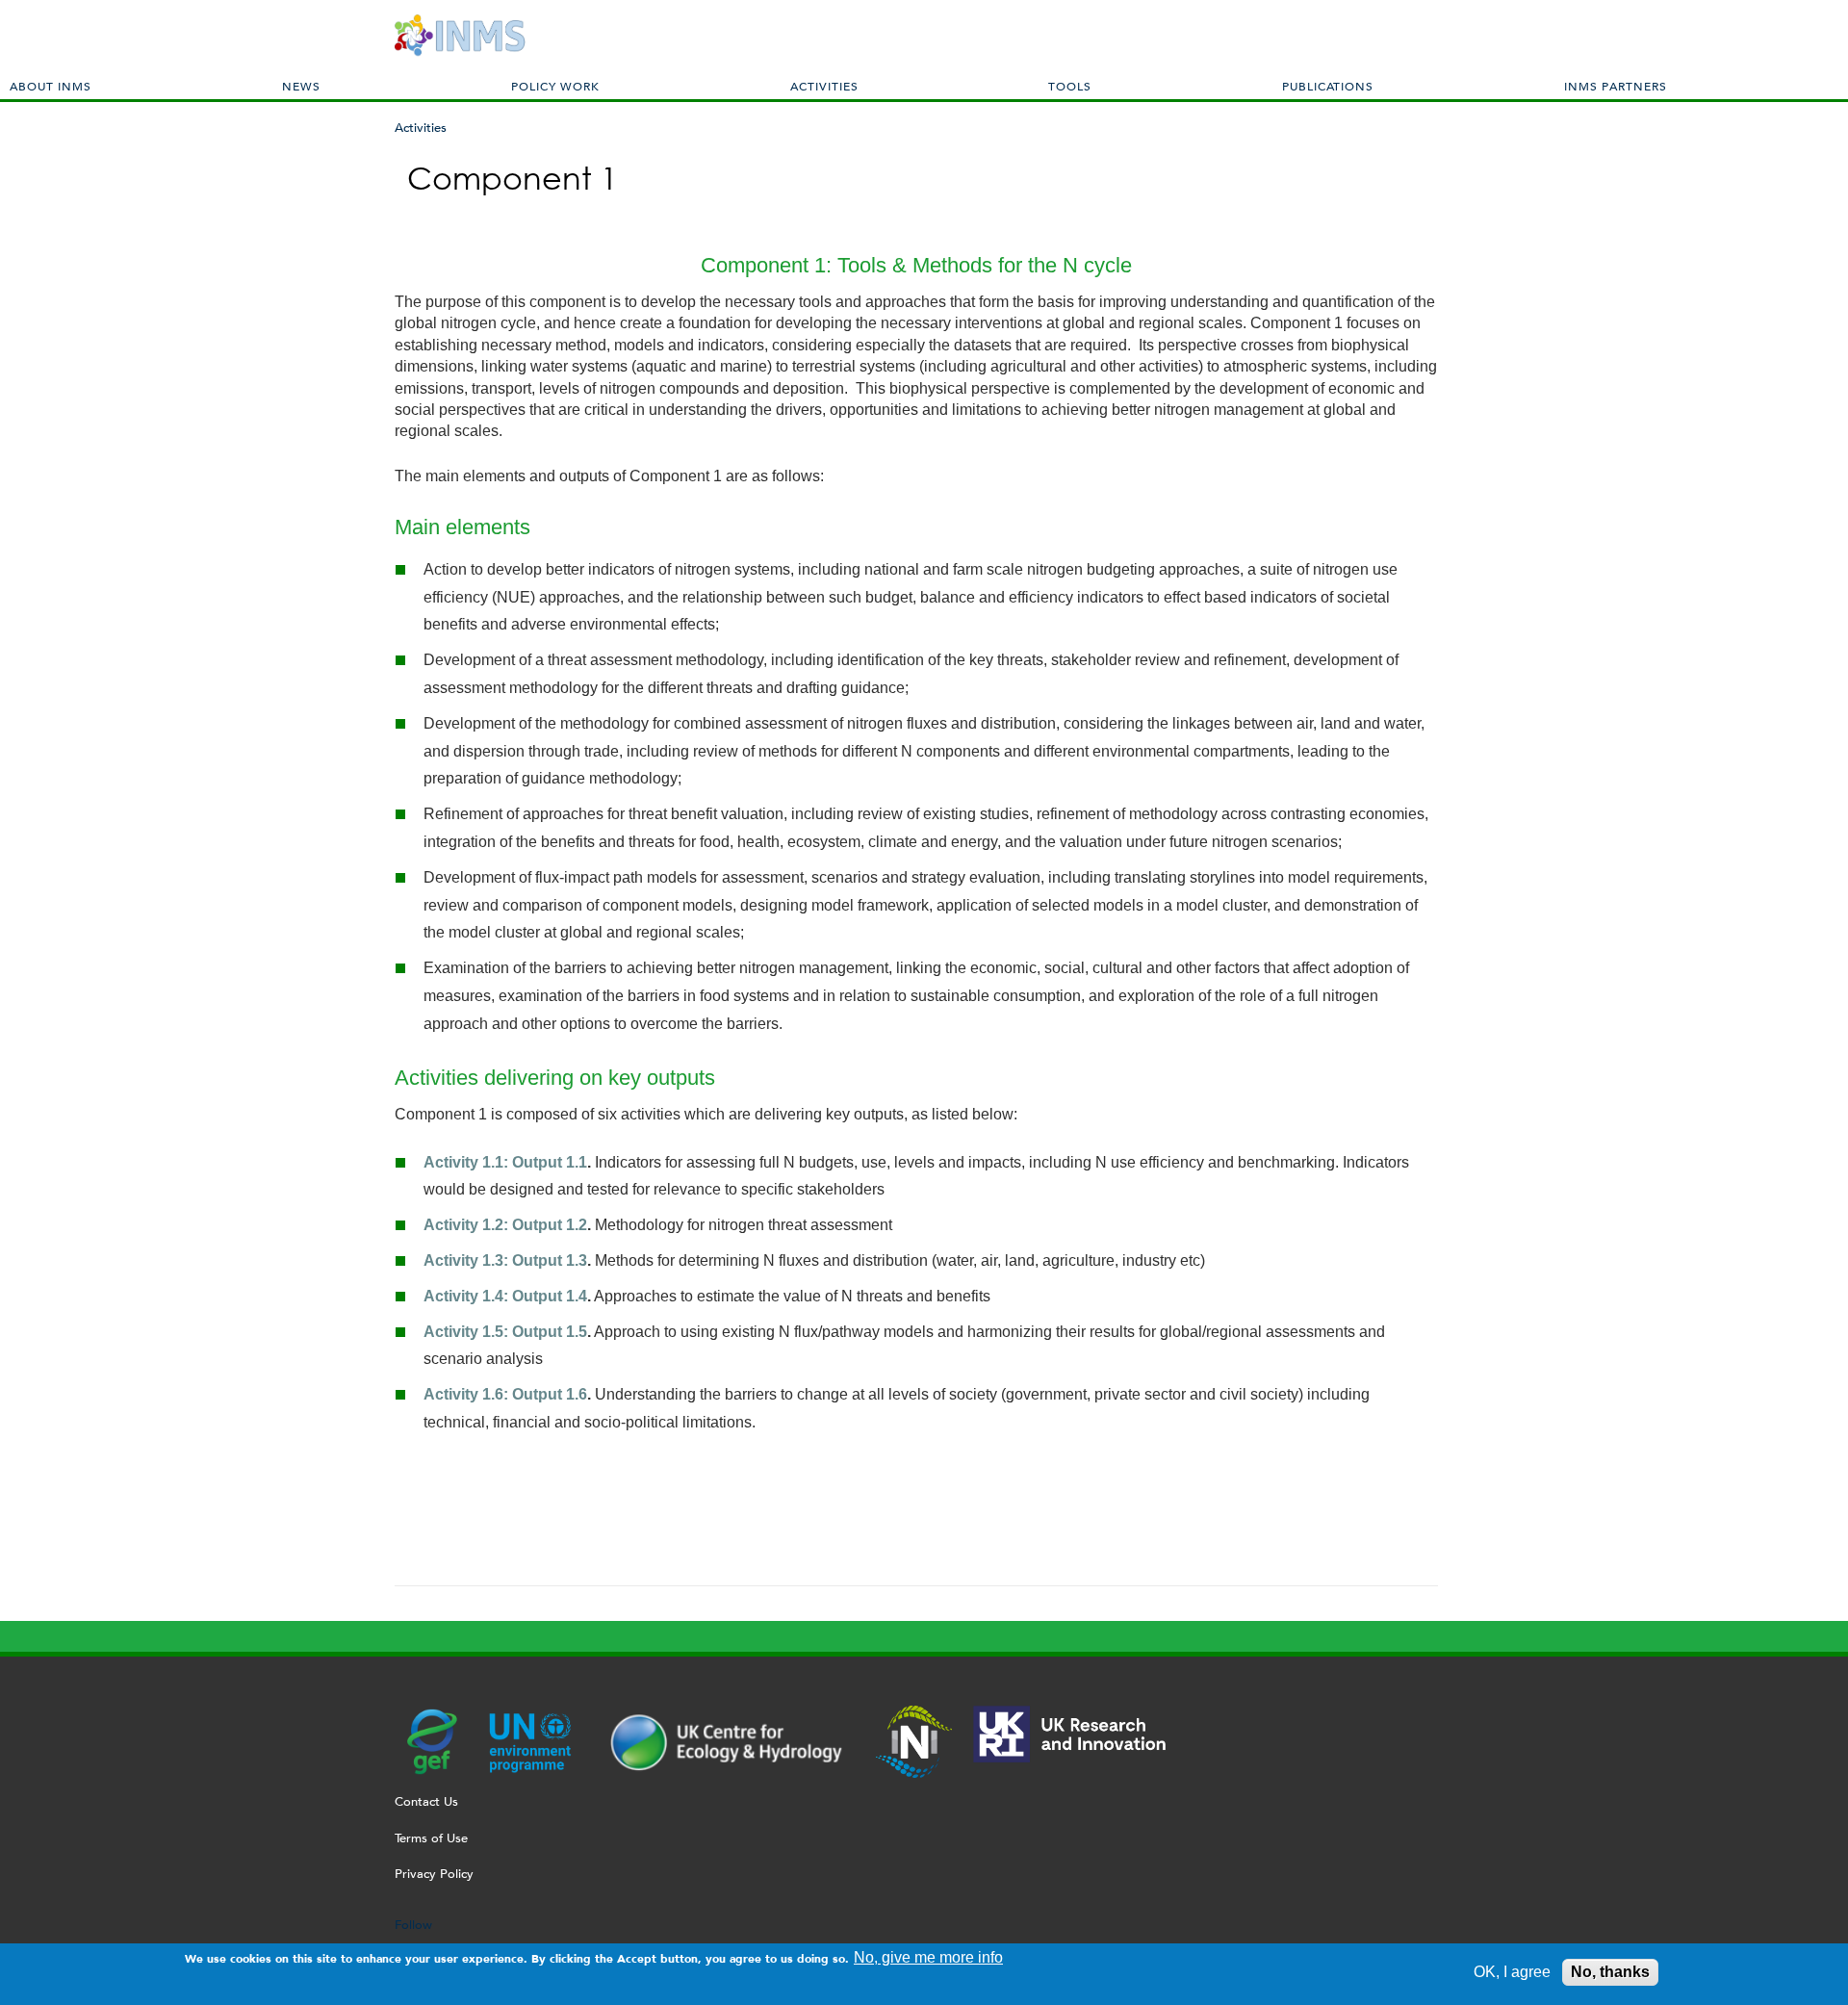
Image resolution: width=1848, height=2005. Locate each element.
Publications (1328, 86)
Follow (413, 1925)
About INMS (51, 86)
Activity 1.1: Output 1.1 (505, 1162)
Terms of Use (431, 1838)
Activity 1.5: (468, 1332)
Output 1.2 (550, 1225)
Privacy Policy (434, 1874)
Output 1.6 (550, 1394)
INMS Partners (1616, 86)
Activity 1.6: (468, 1394)
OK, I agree (1512, 1972)
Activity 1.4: (468, 1296)
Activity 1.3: (468, 1260)
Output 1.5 (550, 1332)
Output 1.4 (550, 1296)
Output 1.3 (550, 1260)
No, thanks (1610, 1972)
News (301, 86)
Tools (1070, 86)
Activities (824, 86)
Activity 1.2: (468, 1225)
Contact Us (426, 1801)
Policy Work (555, 86)
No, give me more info (928, 1957)
